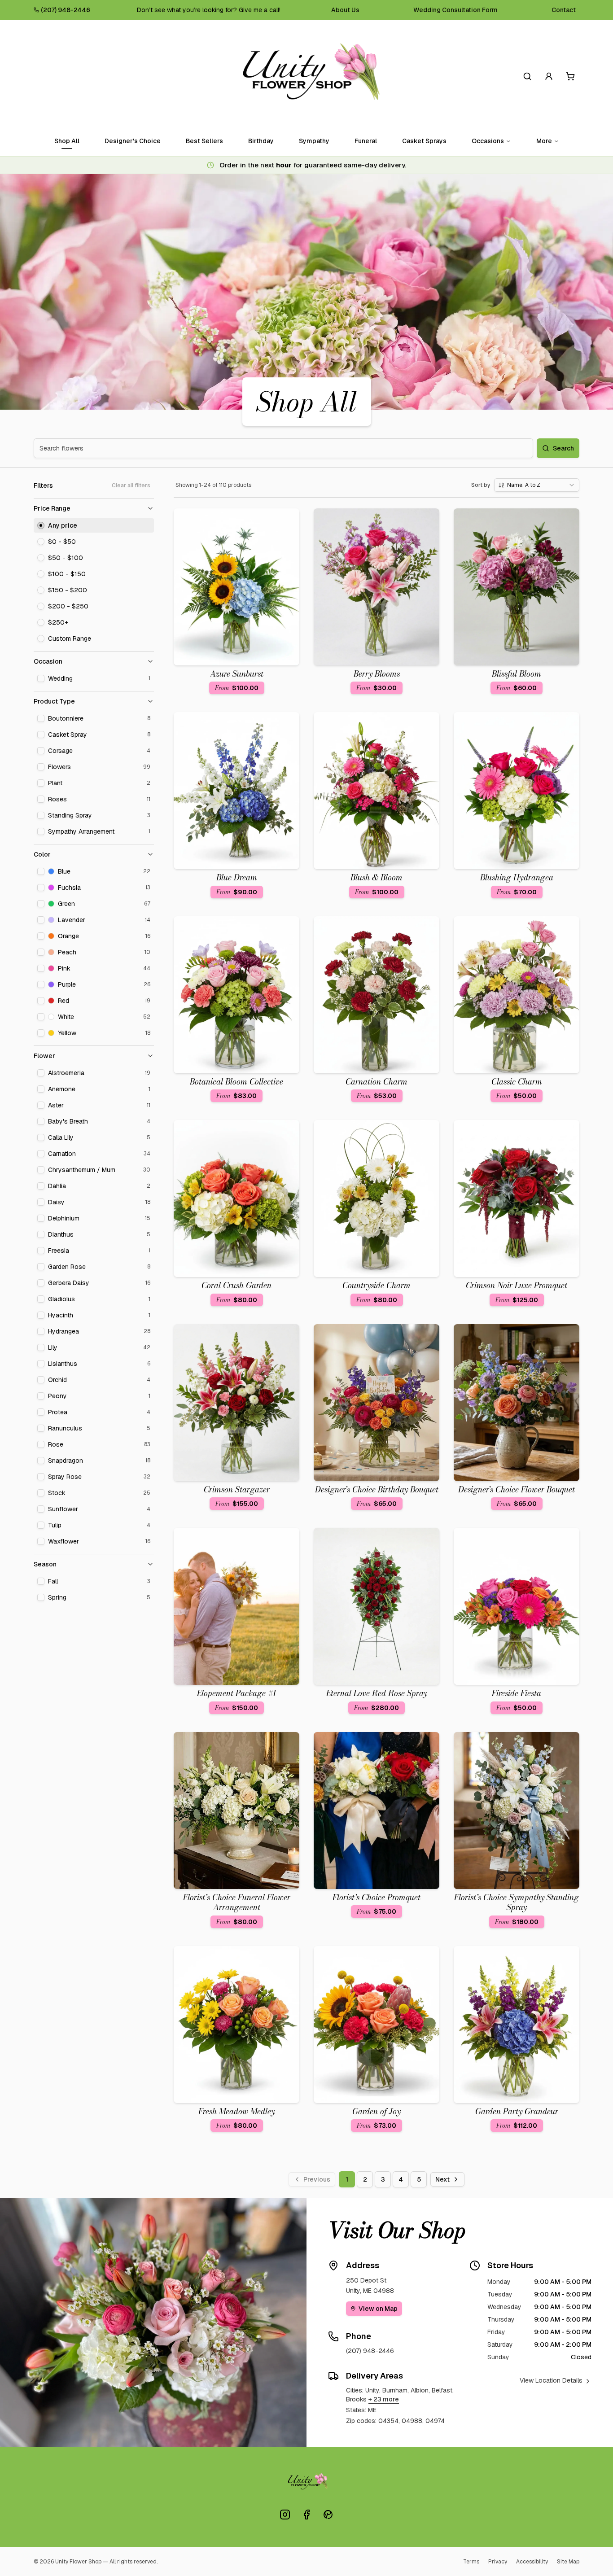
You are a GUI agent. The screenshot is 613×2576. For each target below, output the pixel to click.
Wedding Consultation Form (455, 10)
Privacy (498, 2562)
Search (563, 448)
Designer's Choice (133, 141)
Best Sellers (204, 141)
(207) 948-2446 (66, 10)
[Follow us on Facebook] (306, 2515)
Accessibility (532, 2562)
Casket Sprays (424, 141)
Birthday (261, 141)
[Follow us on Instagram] (285, 2515)
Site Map (568, 2562)
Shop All (67, 141)
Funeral (366, 141)
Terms (471, 2562)
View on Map (378, 2309)
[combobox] (537, 485)
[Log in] (549, 76)
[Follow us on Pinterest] (328, 2515)
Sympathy (314, 141)
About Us (345, 10)
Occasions (488, 141)
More (544, 141)
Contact (564, 10)
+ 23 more (384, 2399)
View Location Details (551, 2380)
